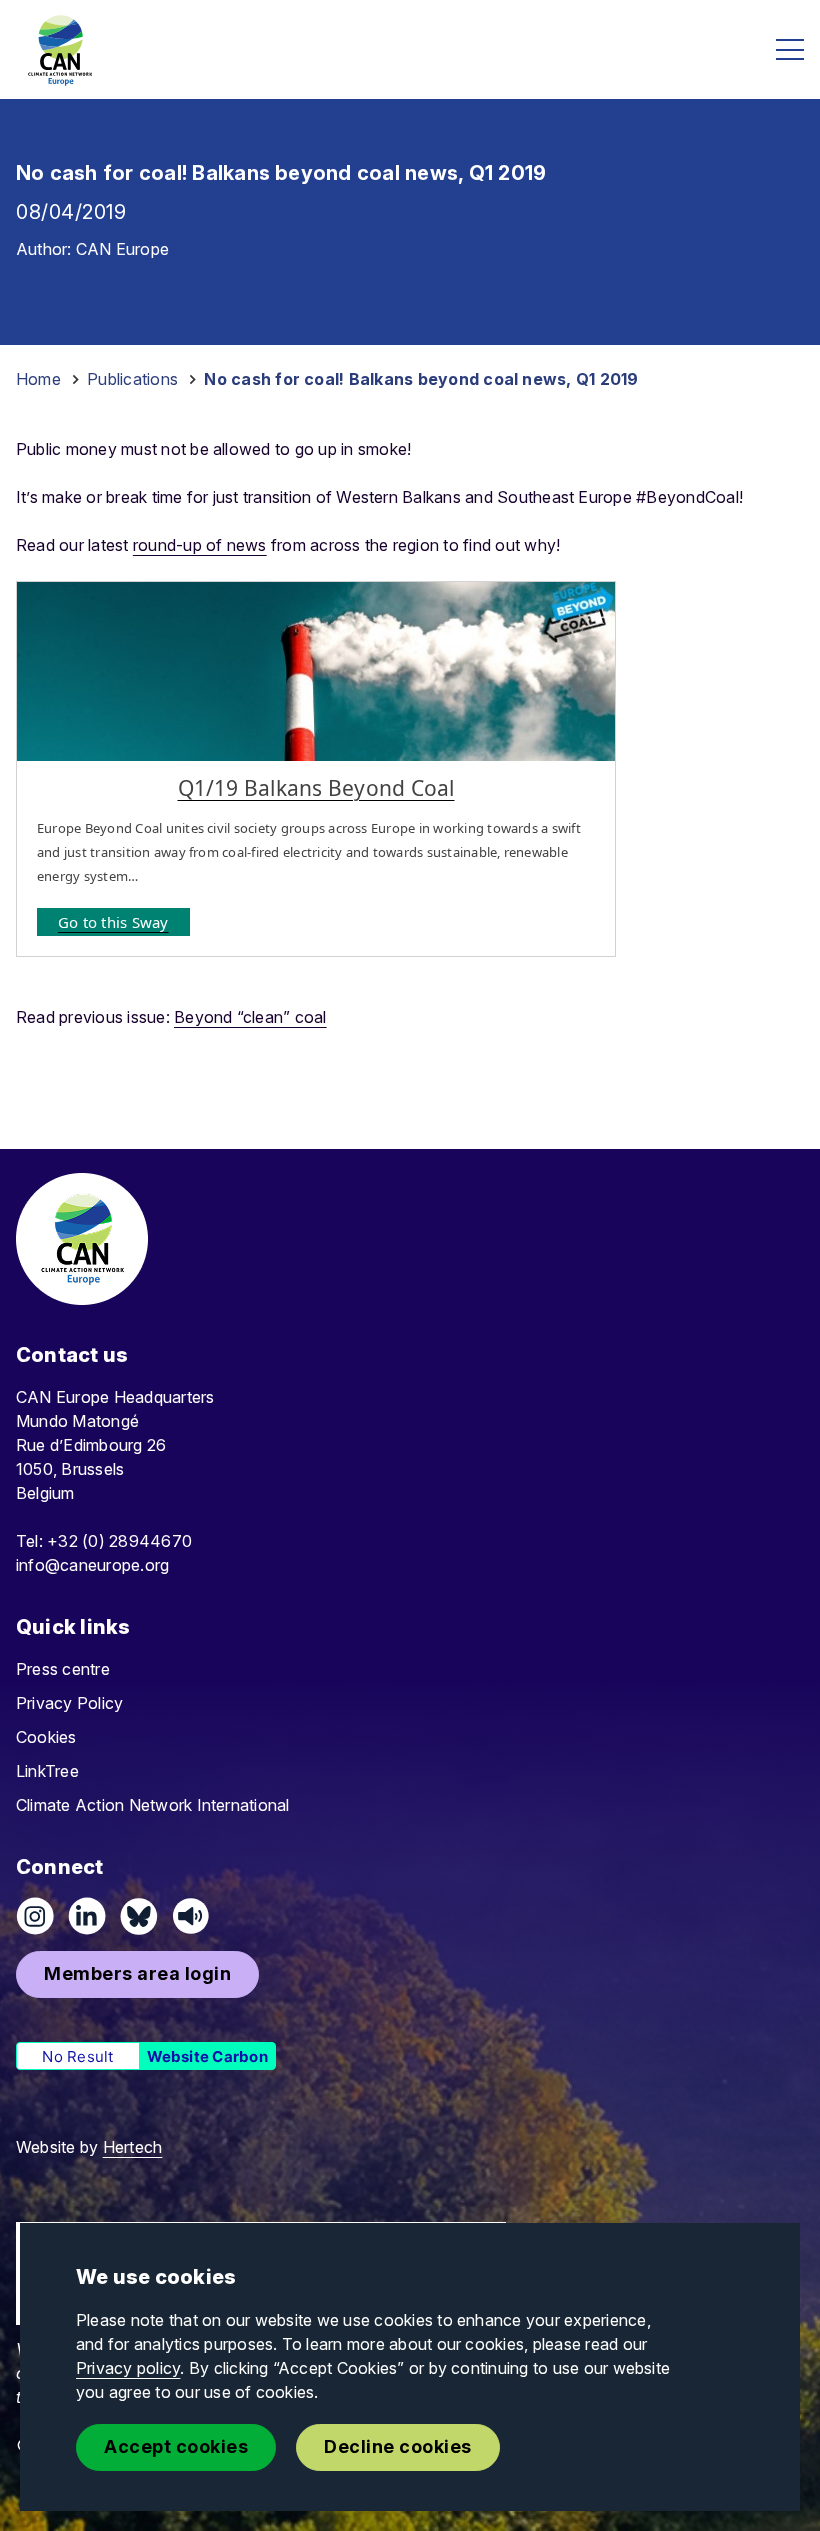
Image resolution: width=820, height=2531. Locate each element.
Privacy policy (128, 2368)
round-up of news (200, 545)
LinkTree (47, 1771)
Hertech (133, 2147)
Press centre (63, 1669)
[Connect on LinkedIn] (87, 1916)
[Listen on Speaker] (191, 1916)
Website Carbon (207, 2056)
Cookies (46, 1737)
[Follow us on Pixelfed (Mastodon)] (139, 1916)
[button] (137, 1974)
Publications (132, 379)
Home (38, 379)
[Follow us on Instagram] (35, 1916)
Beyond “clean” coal (250, 1017)
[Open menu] (790, 49)
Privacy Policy (69, 1703)
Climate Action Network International (153, 1805)
